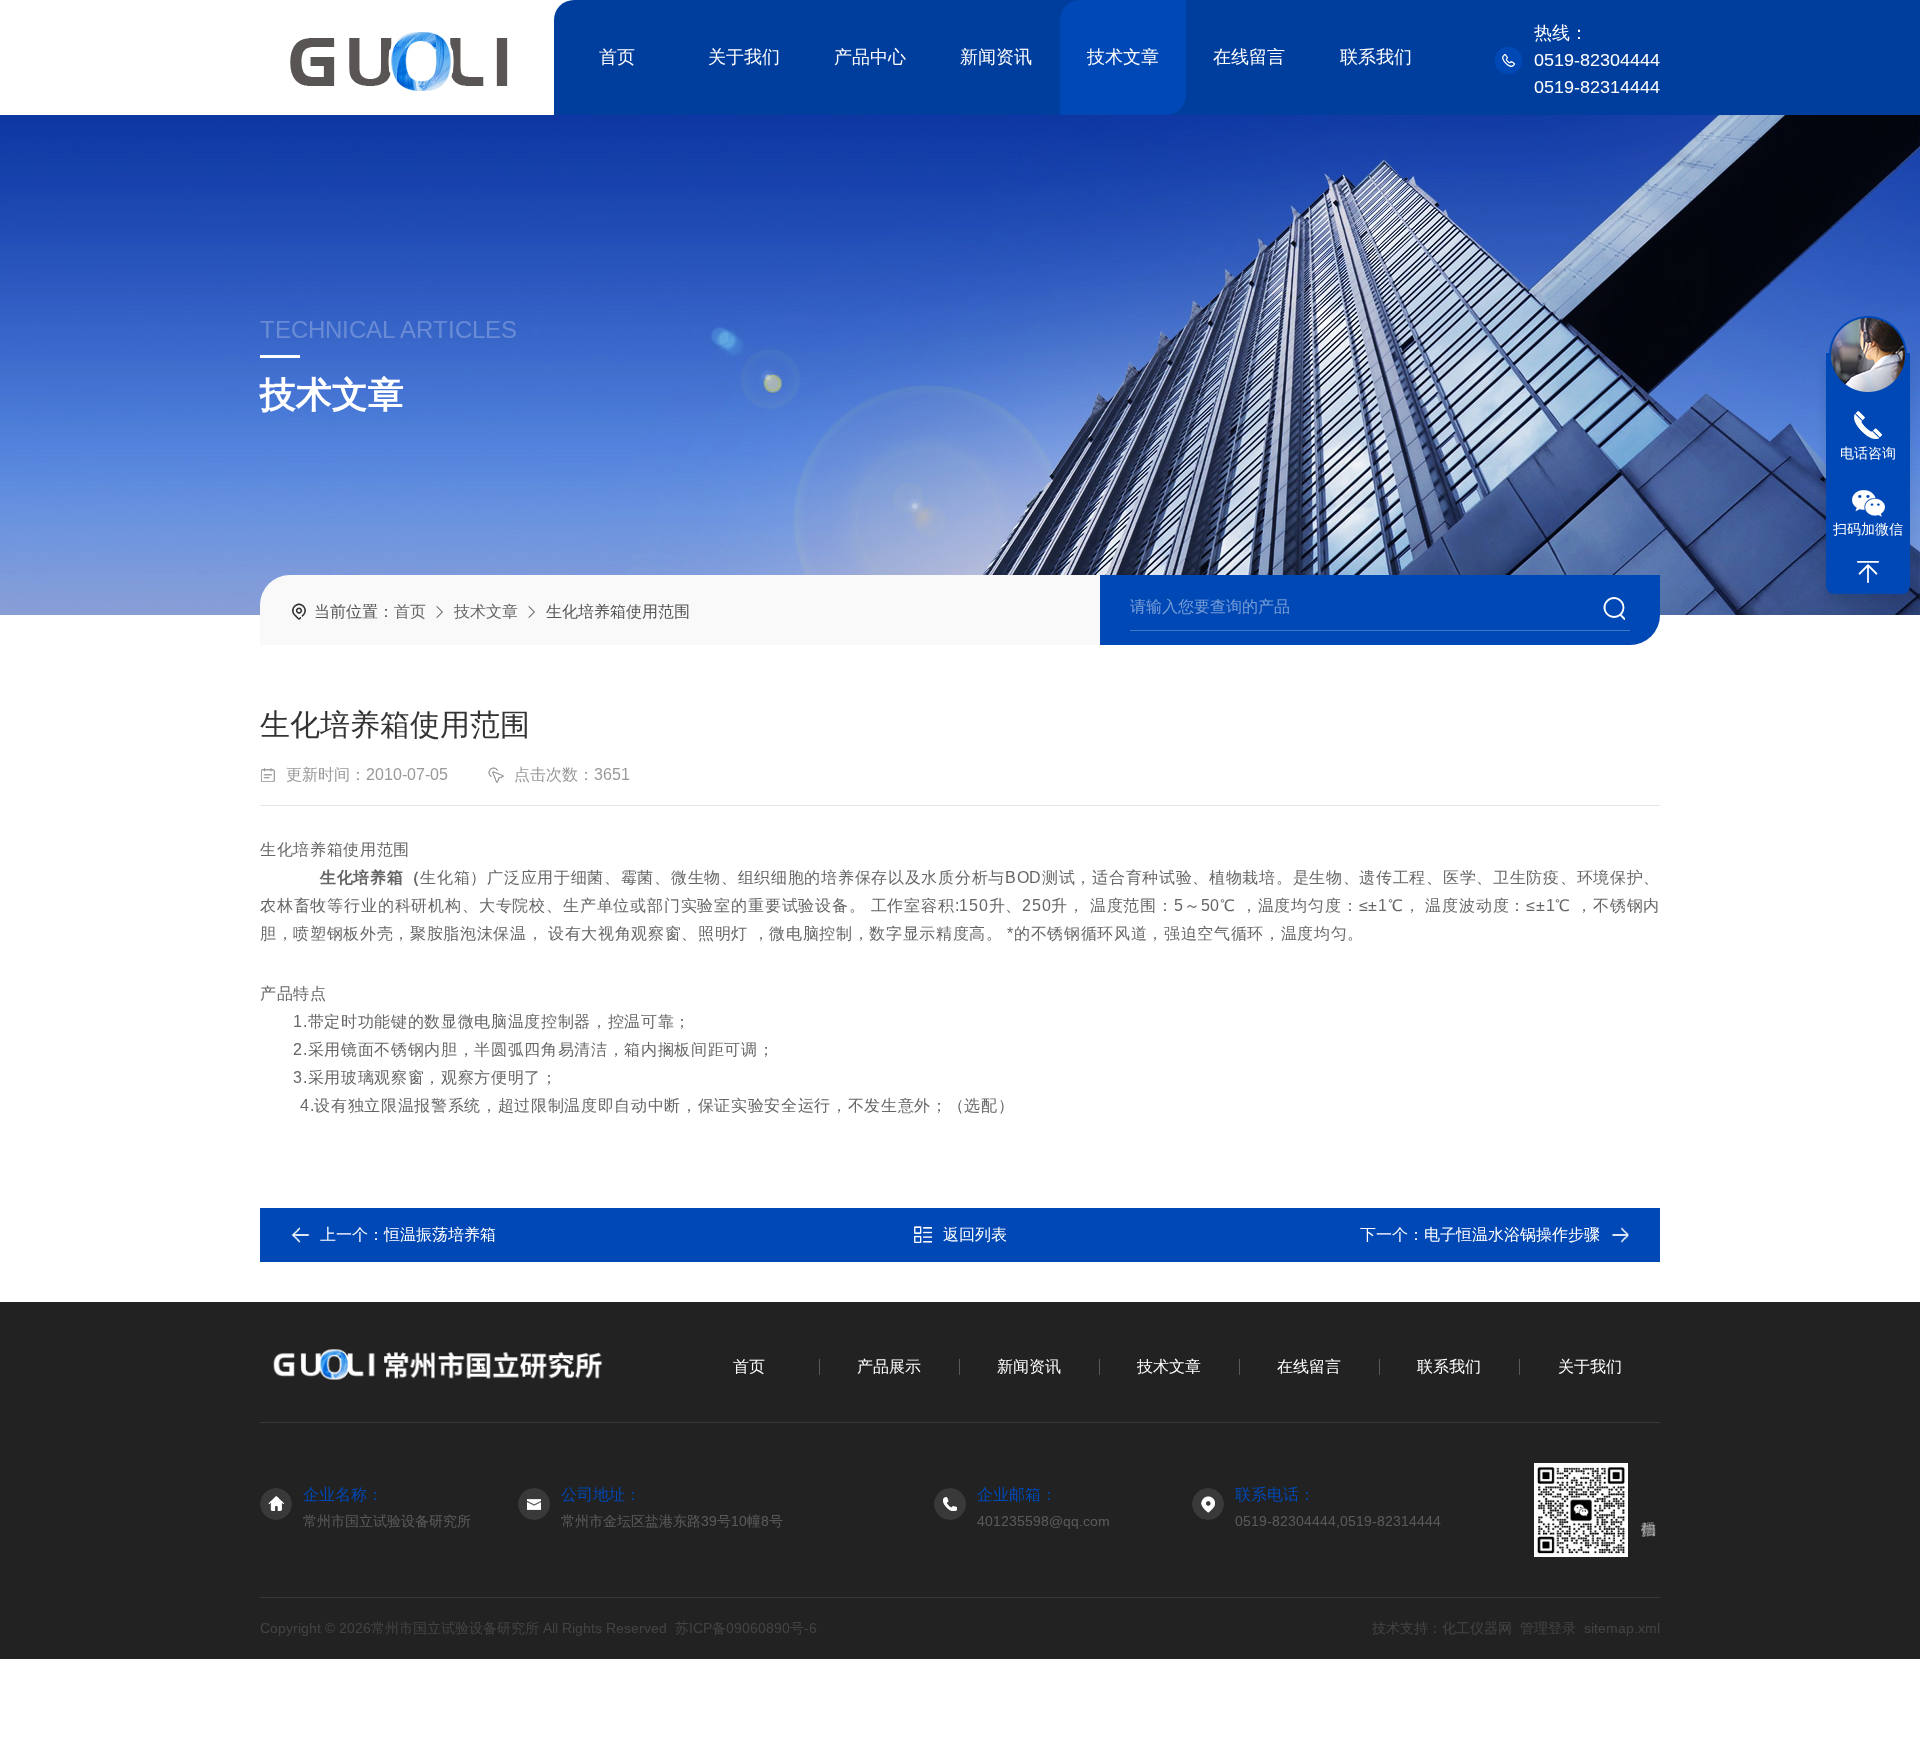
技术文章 (1123, 57)
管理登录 (1548, 1628)
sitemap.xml (1622, 1628)
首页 (617, 57)
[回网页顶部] (1868, 572)
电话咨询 (1868, 453)
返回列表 (975, 1234)
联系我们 (1376, 57)
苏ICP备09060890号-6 (746, 1628)
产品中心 (870, 57)
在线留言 (1249, 57)
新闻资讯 (996, 57)
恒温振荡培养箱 (440, 1234)
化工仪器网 (1477, 1628)
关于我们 (744, 57)
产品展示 (889, 1366)
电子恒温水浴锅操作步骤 (1512, 1234)
